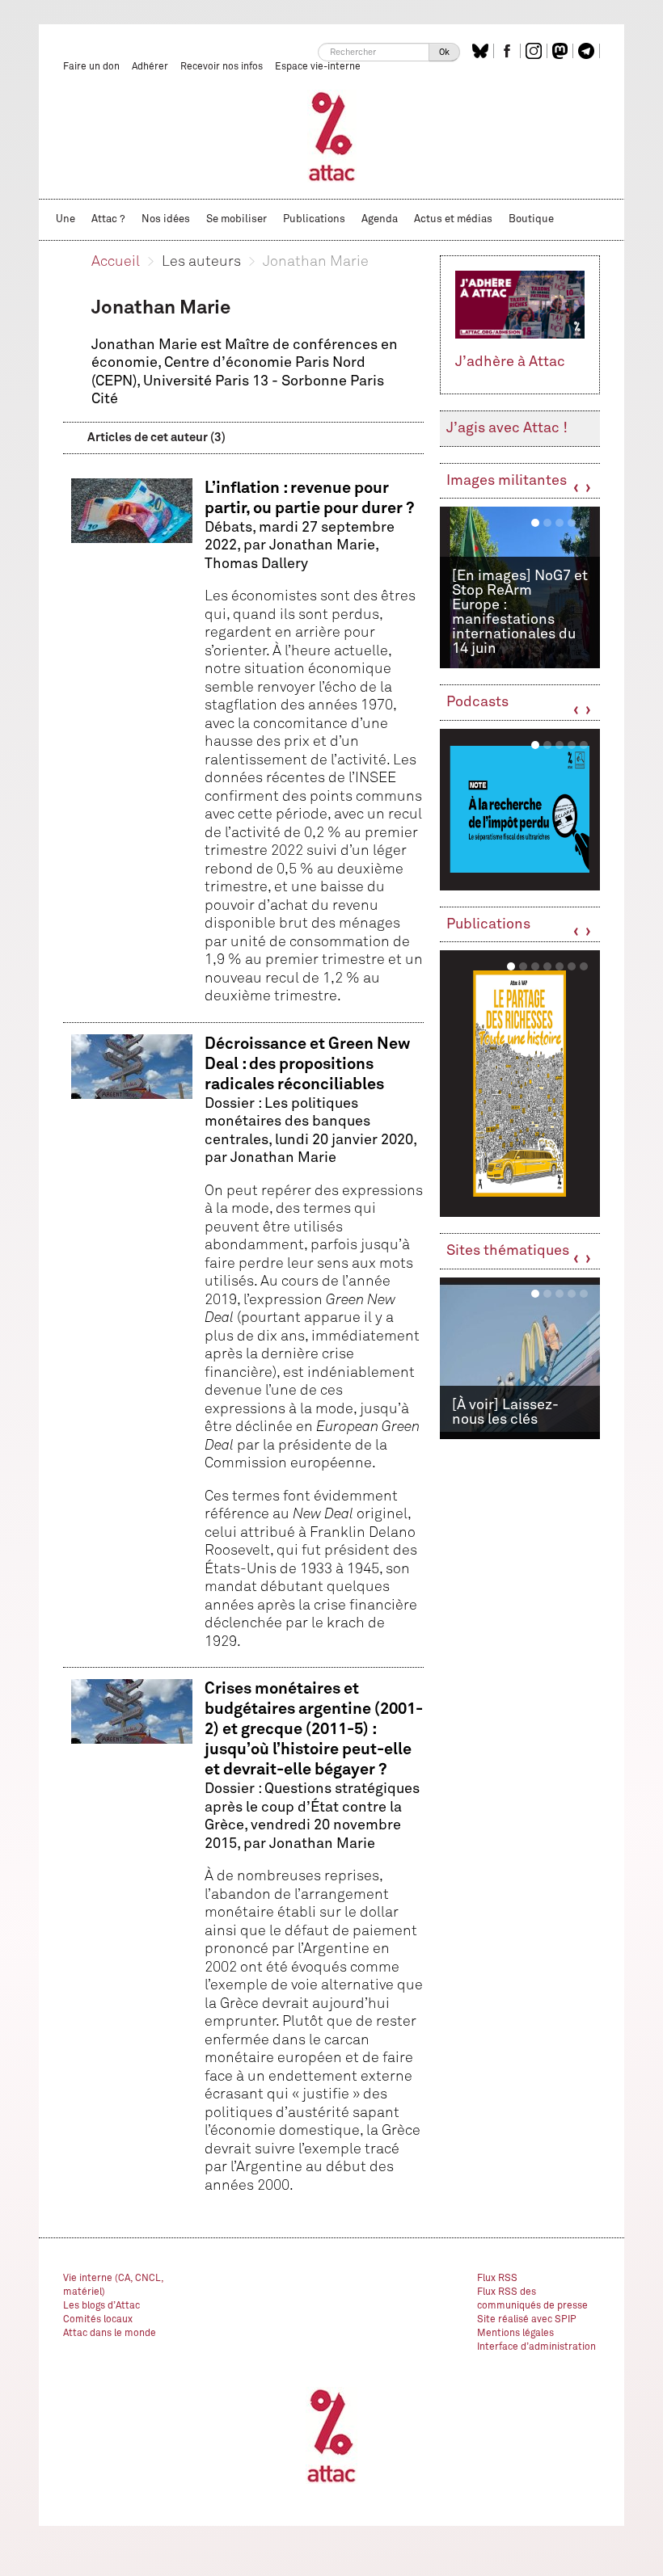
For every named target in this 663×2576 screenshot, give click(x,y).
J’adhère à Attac (510, 362)
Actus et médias (453, 219)
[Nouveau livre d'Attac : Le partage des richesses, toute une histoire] (520, 1084)
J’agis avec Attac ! (507, 428)
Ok (444, 52)
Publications (314, 219)
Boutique (531, 219)
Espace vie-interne (318, 67)
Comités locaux (98, 2320)
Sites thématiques (508, 1251)
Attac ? (108, 219)
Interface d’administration (536, 2347)
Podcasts (477, 702)
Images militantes (507, 481)
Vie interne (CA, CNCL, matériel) (113, 2286)
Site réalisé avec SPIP (527, 2320)
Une (65, 219)
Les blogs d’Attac (101, 2306)
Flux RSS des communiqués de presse (532, 2299)
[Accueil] (332, 136)
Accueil (116, 262)
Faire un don (91, 67)
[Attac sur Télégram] (588, 51)
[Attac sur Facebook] (509, 51)
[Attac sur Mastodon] (562, 51)
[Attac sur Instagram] (536, 51)
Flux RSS (497, 2279)
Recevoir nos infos (222, 67)
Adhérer (150, 67)
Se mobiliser (236, 219)
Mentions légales (515, 2334)
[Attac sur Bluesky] (482, 51)
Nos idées (166, 219)
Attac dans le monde (110, 2334)
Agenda (380, 219)
